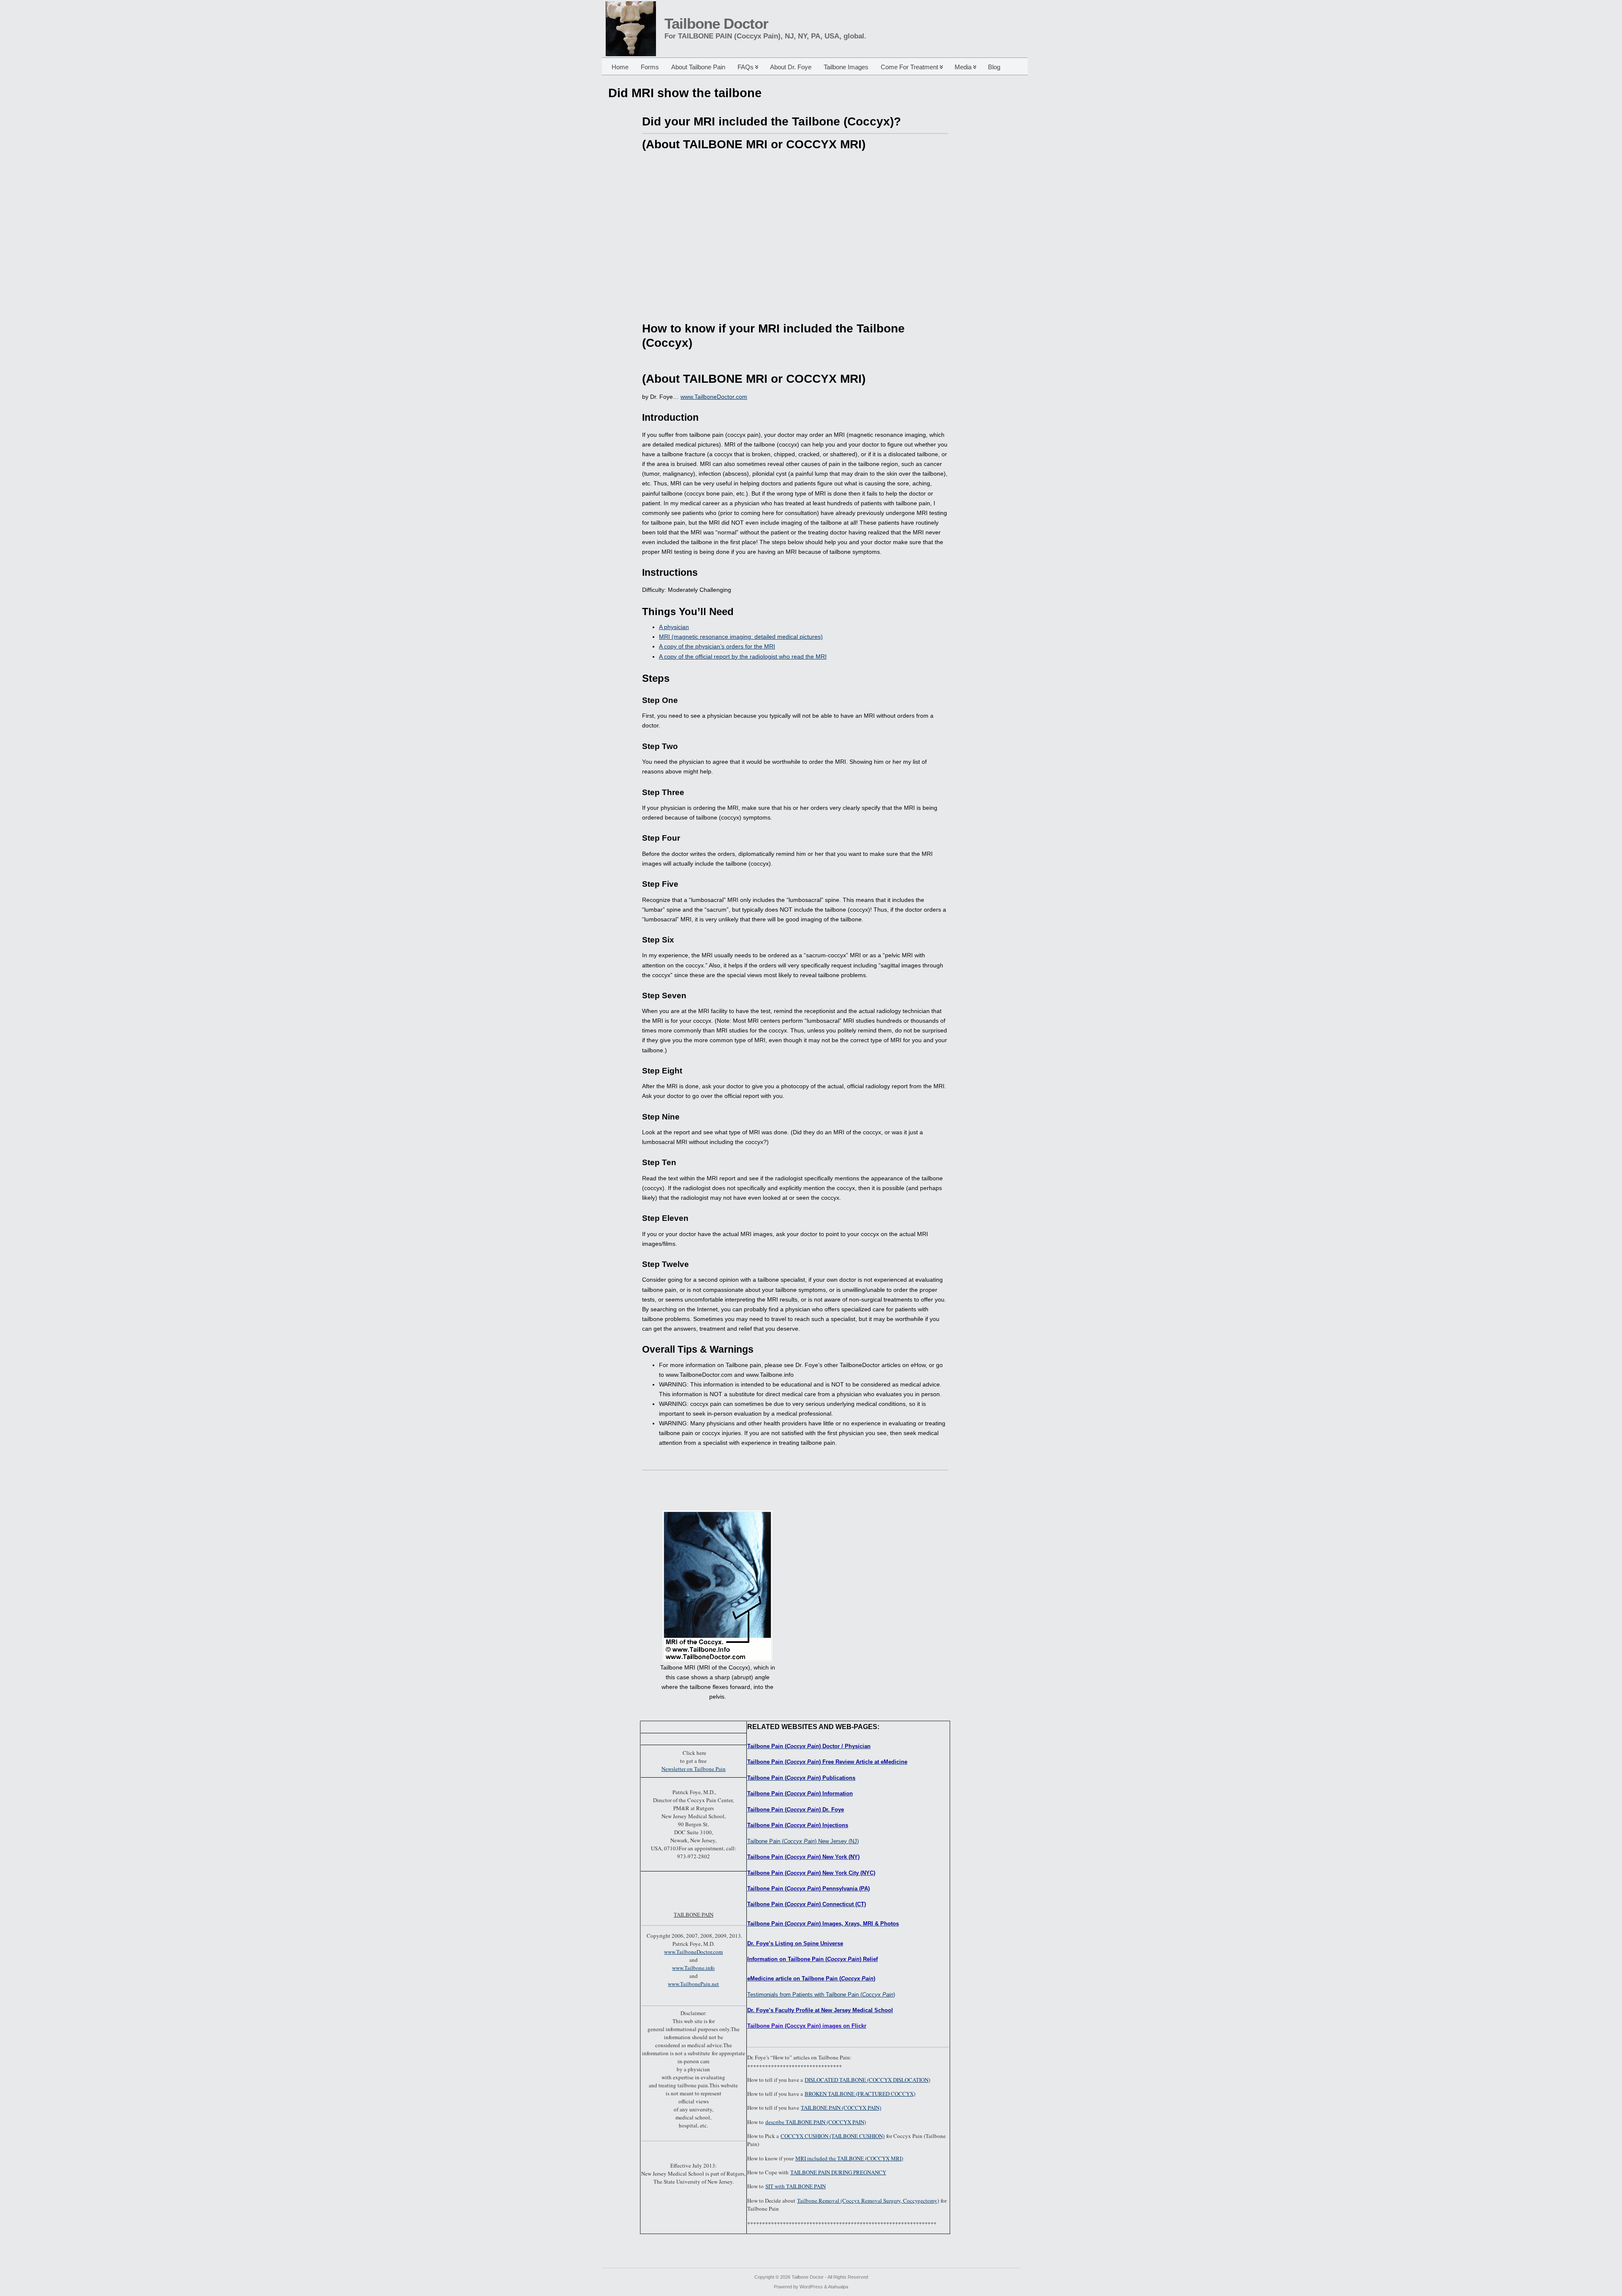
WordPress (811, 2287)
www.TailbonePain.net (693, 1984)
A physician (674, 627)
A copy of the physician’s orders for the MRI (717, 646)
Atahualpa (838, 2287)
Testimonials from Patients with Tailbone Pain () (821, 1995)
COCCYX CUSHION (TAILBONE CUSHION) (833, 2136)
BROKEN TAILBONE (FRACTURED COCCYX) (860, 2094)
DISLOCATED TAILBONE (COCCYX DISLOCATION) (867, 2080)
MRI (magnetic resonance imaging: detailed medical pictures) (741, 637)
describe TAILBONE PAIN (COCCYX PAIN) (816, 2122)
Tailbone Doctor (716, 24)
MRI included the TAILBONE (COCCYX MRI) (849, 2158)
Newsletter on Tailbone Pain (694, 1769)
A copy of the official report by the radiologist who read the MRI (743, 656)
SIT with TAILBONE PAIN (796, 2186)
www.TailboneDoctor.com (714, 397)
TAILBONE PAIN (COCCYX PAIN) (841, 2108)
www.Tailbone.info (693, 1968)
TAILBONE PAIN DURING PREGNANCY (838, 2172)
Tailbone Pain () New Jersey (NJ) (803, 1841)
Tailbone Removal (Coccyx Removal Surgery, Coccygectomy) (868, 2201)
